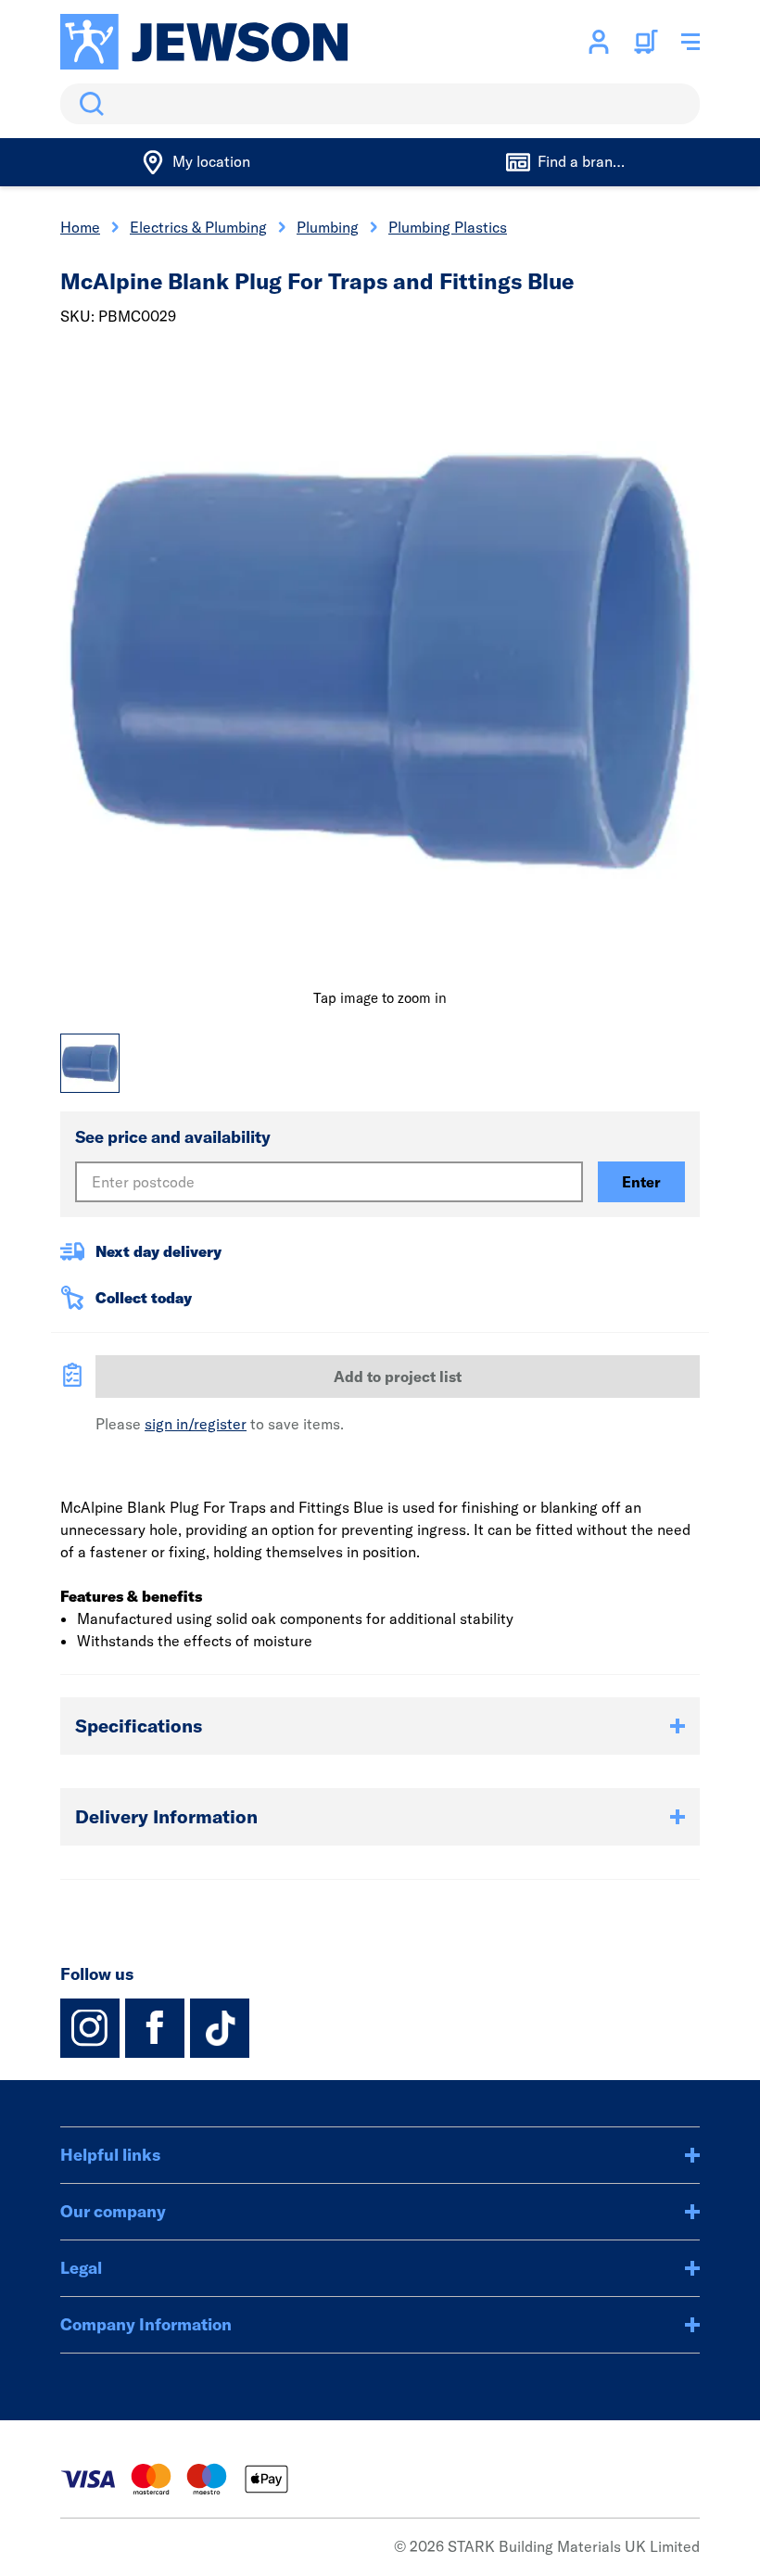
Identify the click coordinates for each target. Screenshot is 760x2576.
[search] (380, 104)
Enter (641, 1182)
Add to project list (398, 1377)
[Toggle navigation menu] (690, 42)
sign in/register (196, 1424)
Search (88, 104)
